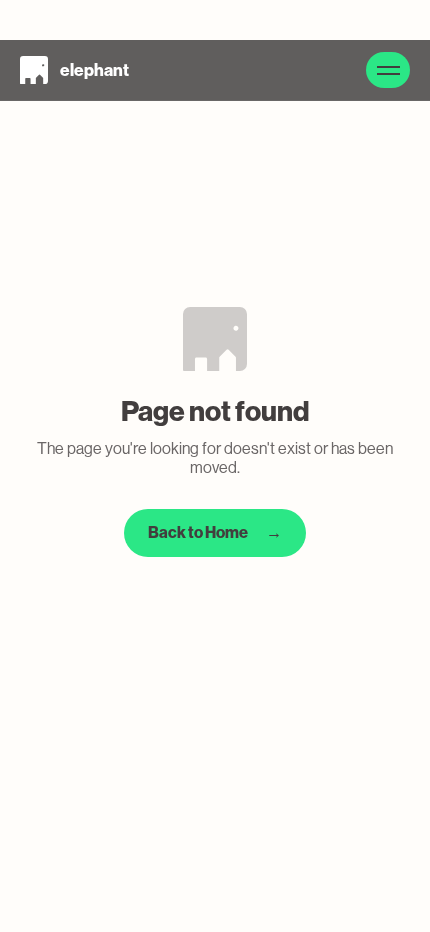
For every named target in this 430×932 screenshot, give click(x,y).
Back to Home (215, 532)
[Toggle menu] (388, 70)
